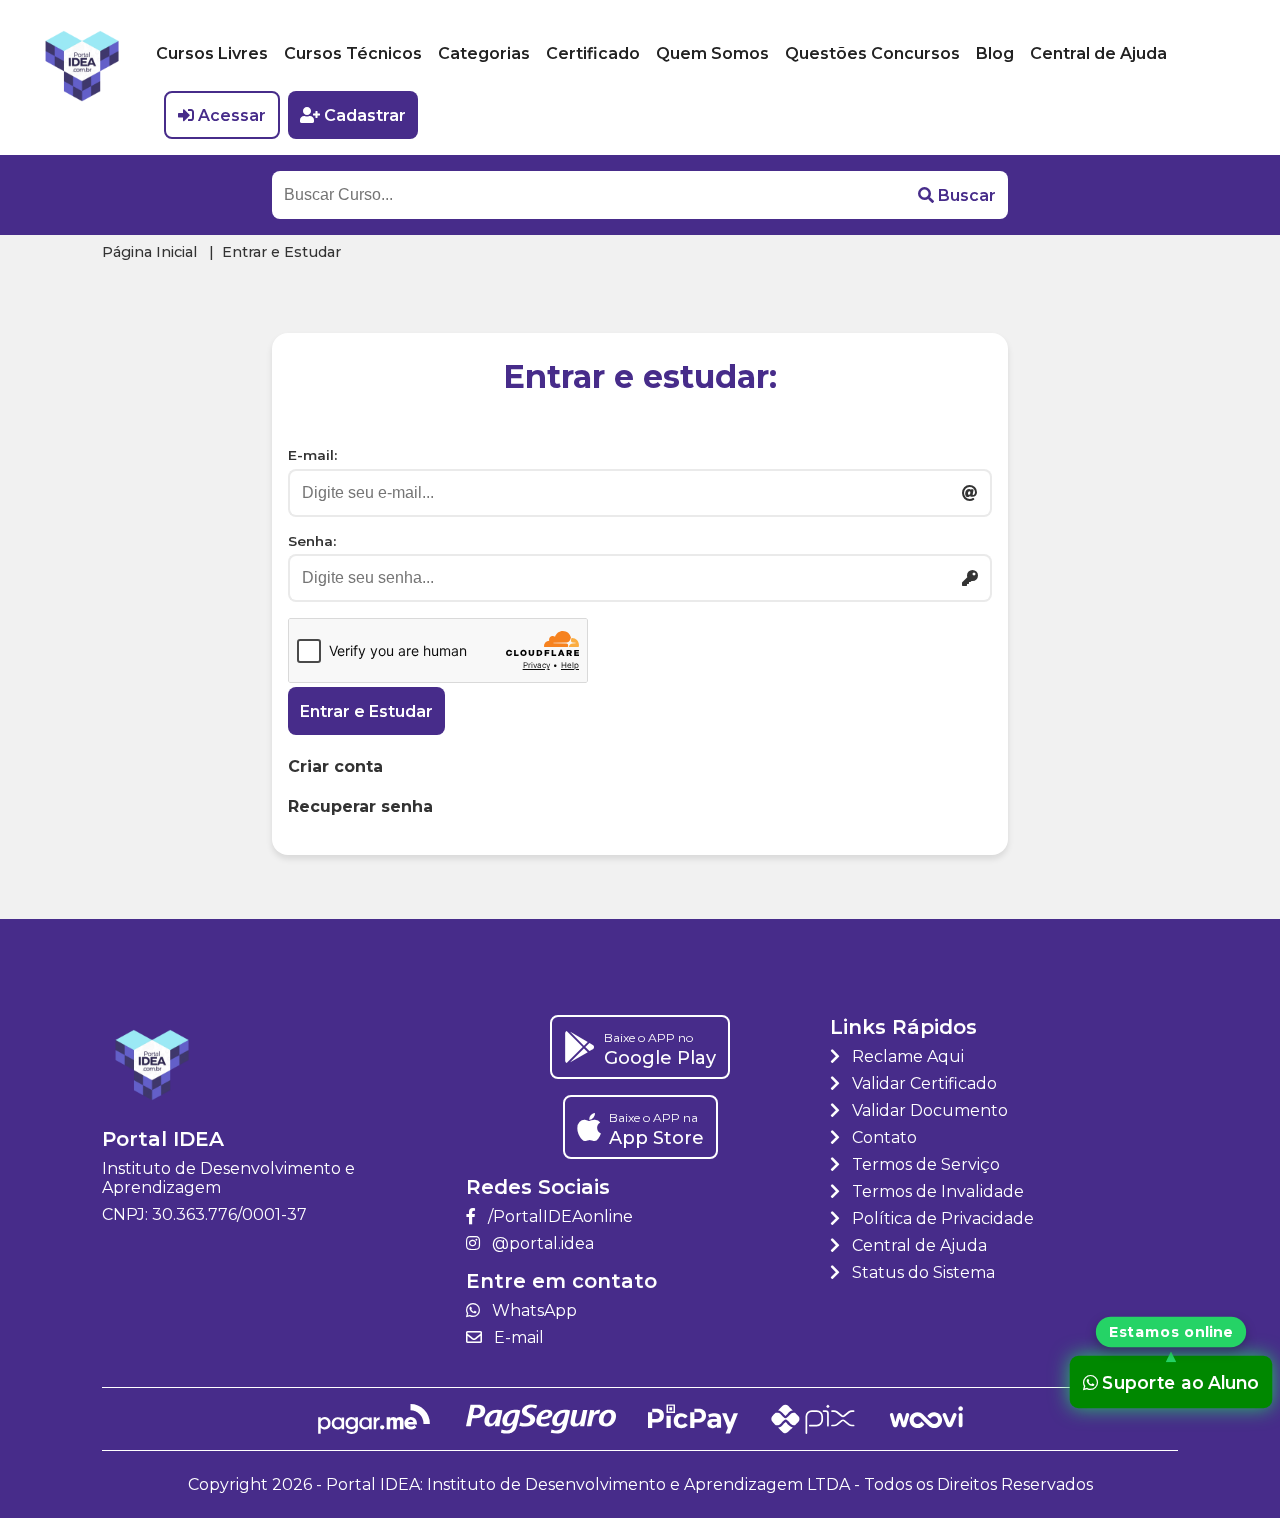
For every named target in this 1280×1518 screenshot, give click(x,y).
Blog (995, 53)
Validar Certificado (922, 1083)
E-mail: (312, 455)
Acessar (232, 115)
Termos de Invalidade (936, 1191)
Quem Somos (712, 53)
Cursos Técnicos (353, 53)
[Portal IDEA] (82, 77)
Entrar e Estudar (366, 711)
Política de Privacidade (941, 1218)
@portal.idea (541, 1243)
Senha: (312, 541)
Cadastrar (365, 115)
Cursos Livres (212, 53)
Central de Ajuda (1098, 53)
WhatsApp (532, 1310)
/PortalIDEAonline (558, 1216)
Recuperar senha (360, 806)
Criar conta (335, 766)
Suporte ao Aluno (1180, 1382)
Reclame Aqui (906, 1056)
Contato (882, 1137)
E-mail (517, 1337)
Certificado (593, 53)
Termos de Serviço (924, 1164)
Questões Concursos (872, 53)
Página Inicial (149, 252)
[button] (957, 195)
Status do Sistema (921, 1272)
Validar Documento (928, 1110)
